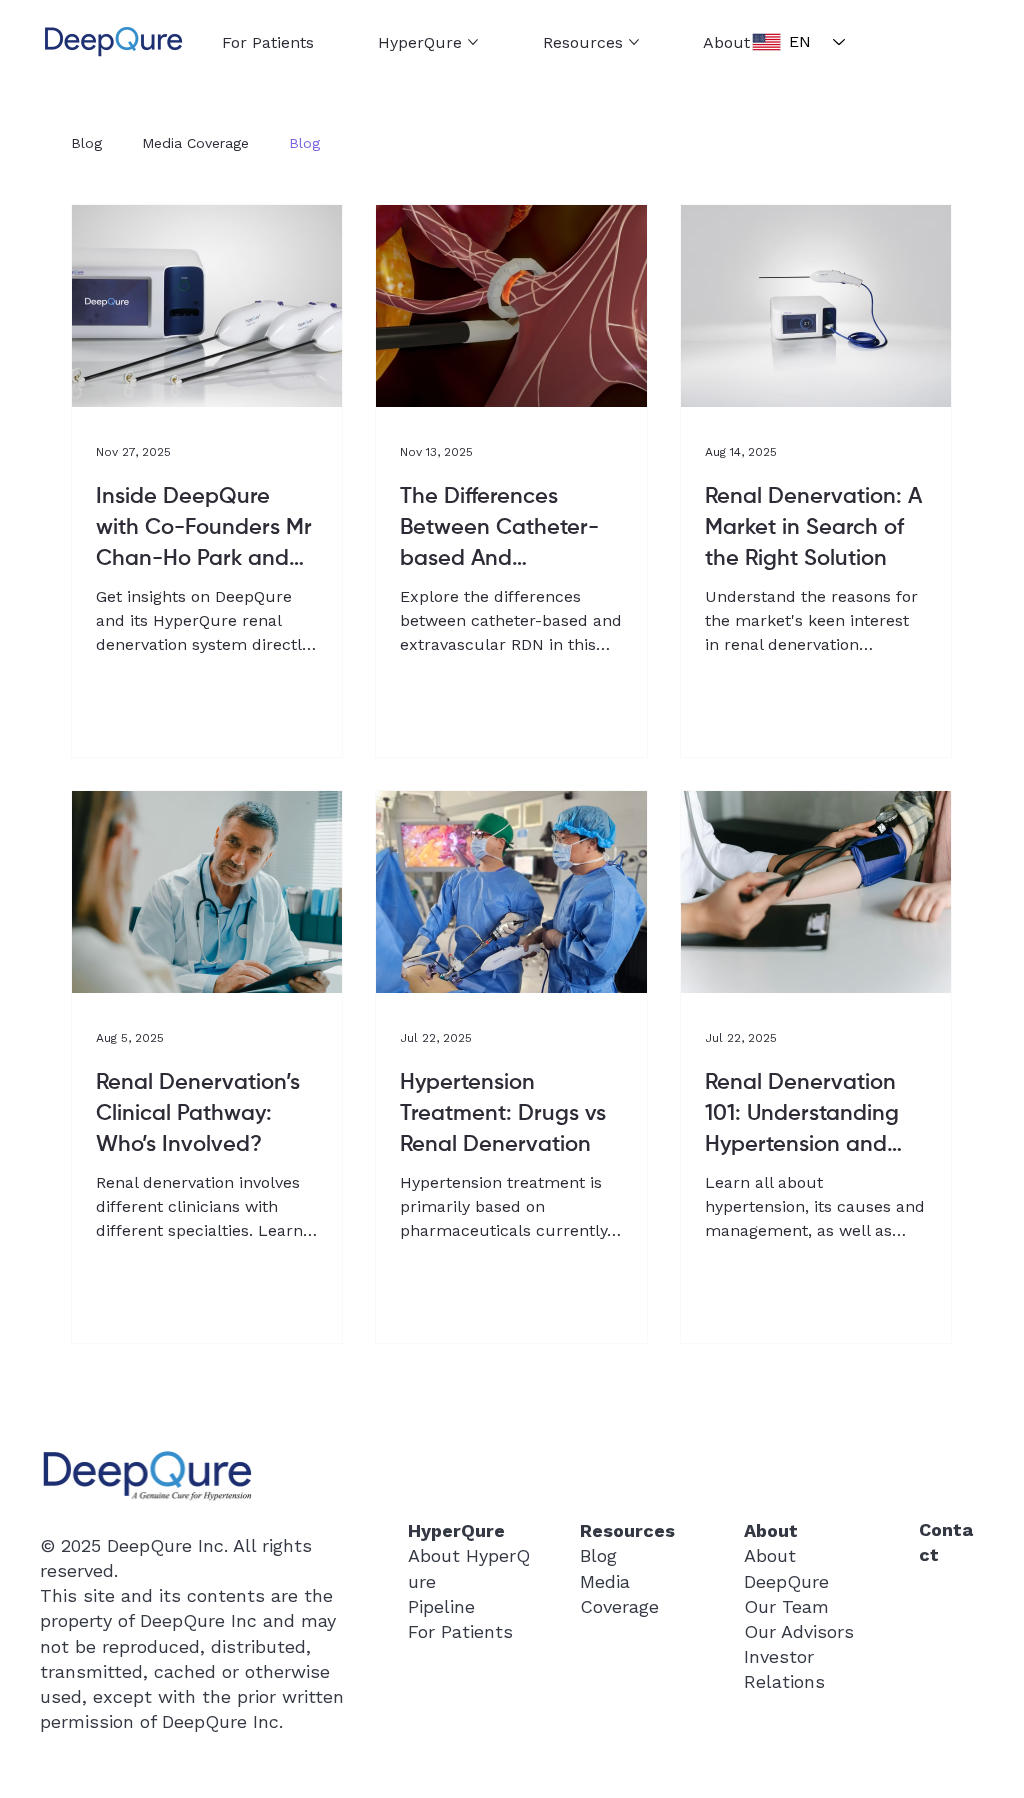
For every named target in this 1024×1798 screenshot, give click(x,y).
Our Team (786, 1606)
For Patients (460, 1631)
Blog (86, 143)
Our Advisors (799, 1631)
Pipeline (441, 1606)
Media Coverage (195, 143)
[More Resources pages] (634, 42)
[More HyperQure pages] (473, 42)
